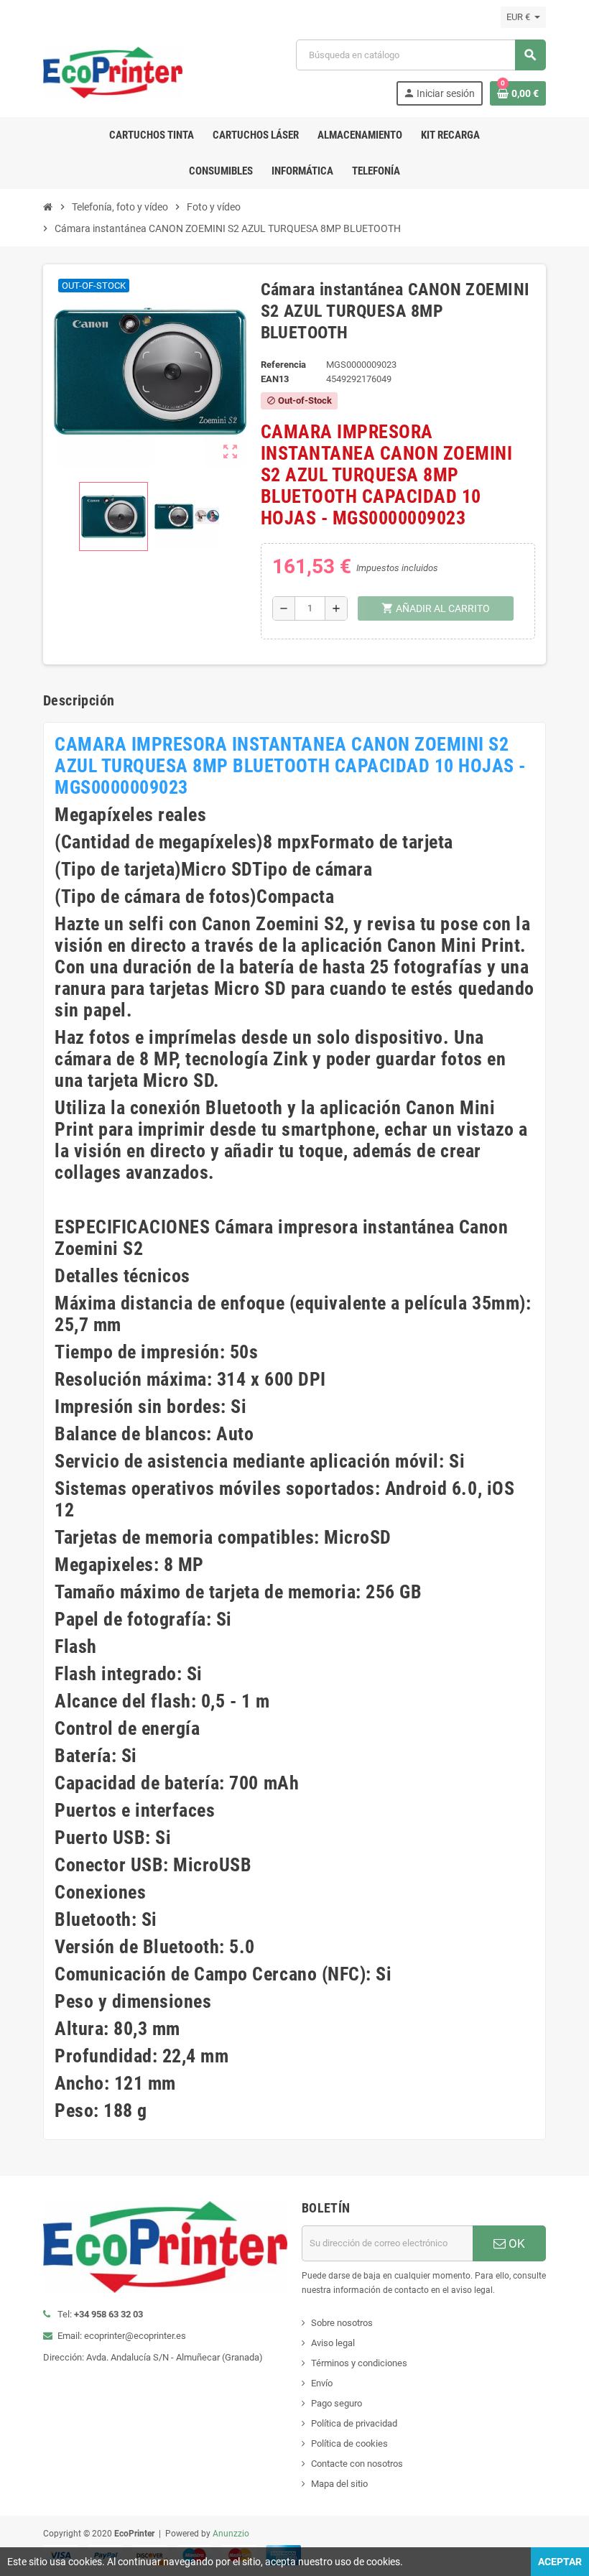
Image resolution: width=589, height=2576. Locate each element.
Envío (322, 2383)
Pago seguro (337, 2403)
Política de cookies (349, 2443)
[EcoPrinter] (113, 71)
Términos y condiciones (359, 2363)
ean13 (275, 379)
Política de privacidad (354, 2423)
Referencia (283, 365)
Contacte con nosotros (357, 2464)
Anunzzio (231, 2534)
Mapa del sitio (339, 2484)
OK (515, 2243)
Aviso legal (333, 2343)
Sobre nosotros (342, 2323)
